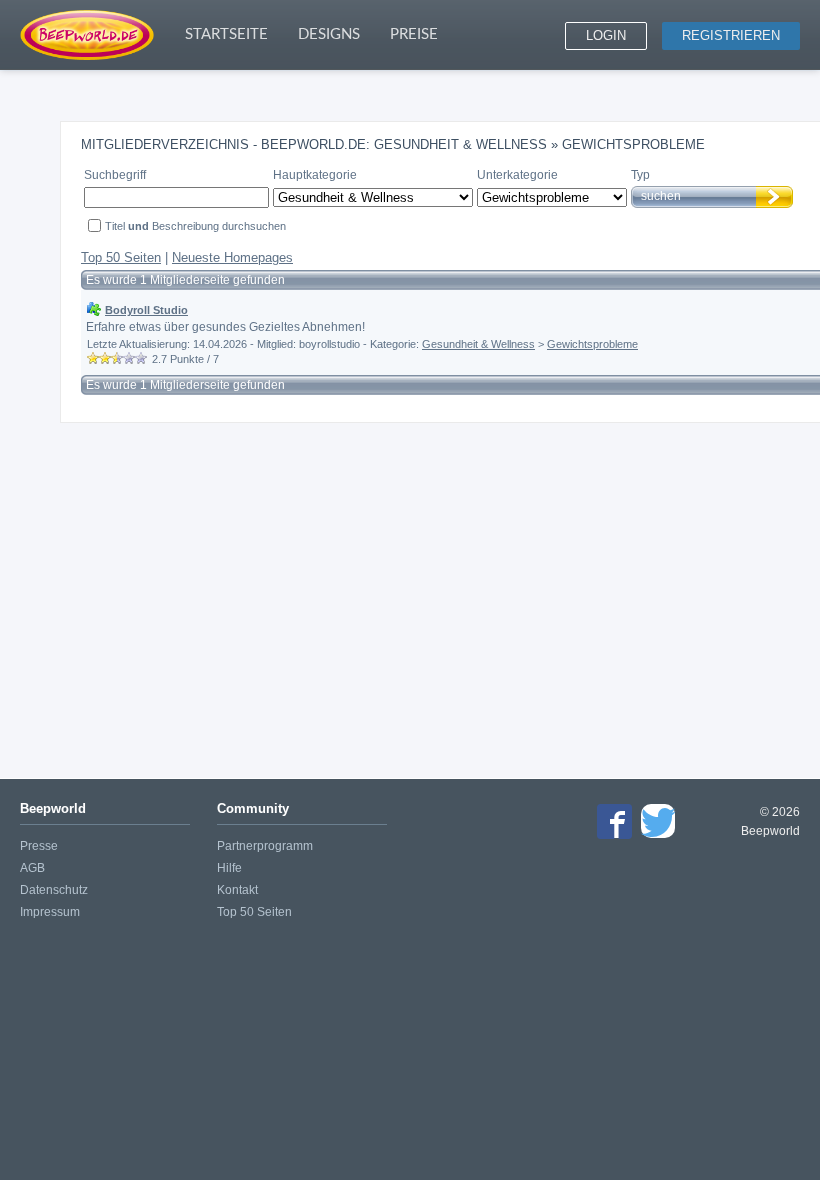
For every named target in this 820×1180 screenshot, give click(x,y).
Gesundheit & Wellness (478, 344)
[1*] (93, 358)
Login (606, 35)
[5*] (141, 358)
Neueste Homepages (232, 257)
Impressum (50, 912)
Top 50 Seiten (121, 257)
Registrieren (731, 35)
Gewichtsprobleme (592, 344)
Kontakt (237, 890)
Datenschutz (54, 890)
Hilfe (229, 868)
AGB (32, 868)
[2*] (105, 358)
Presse (39, 846)
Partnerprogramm (265, 846)
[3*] (117, 358)
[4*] (129, 358)
